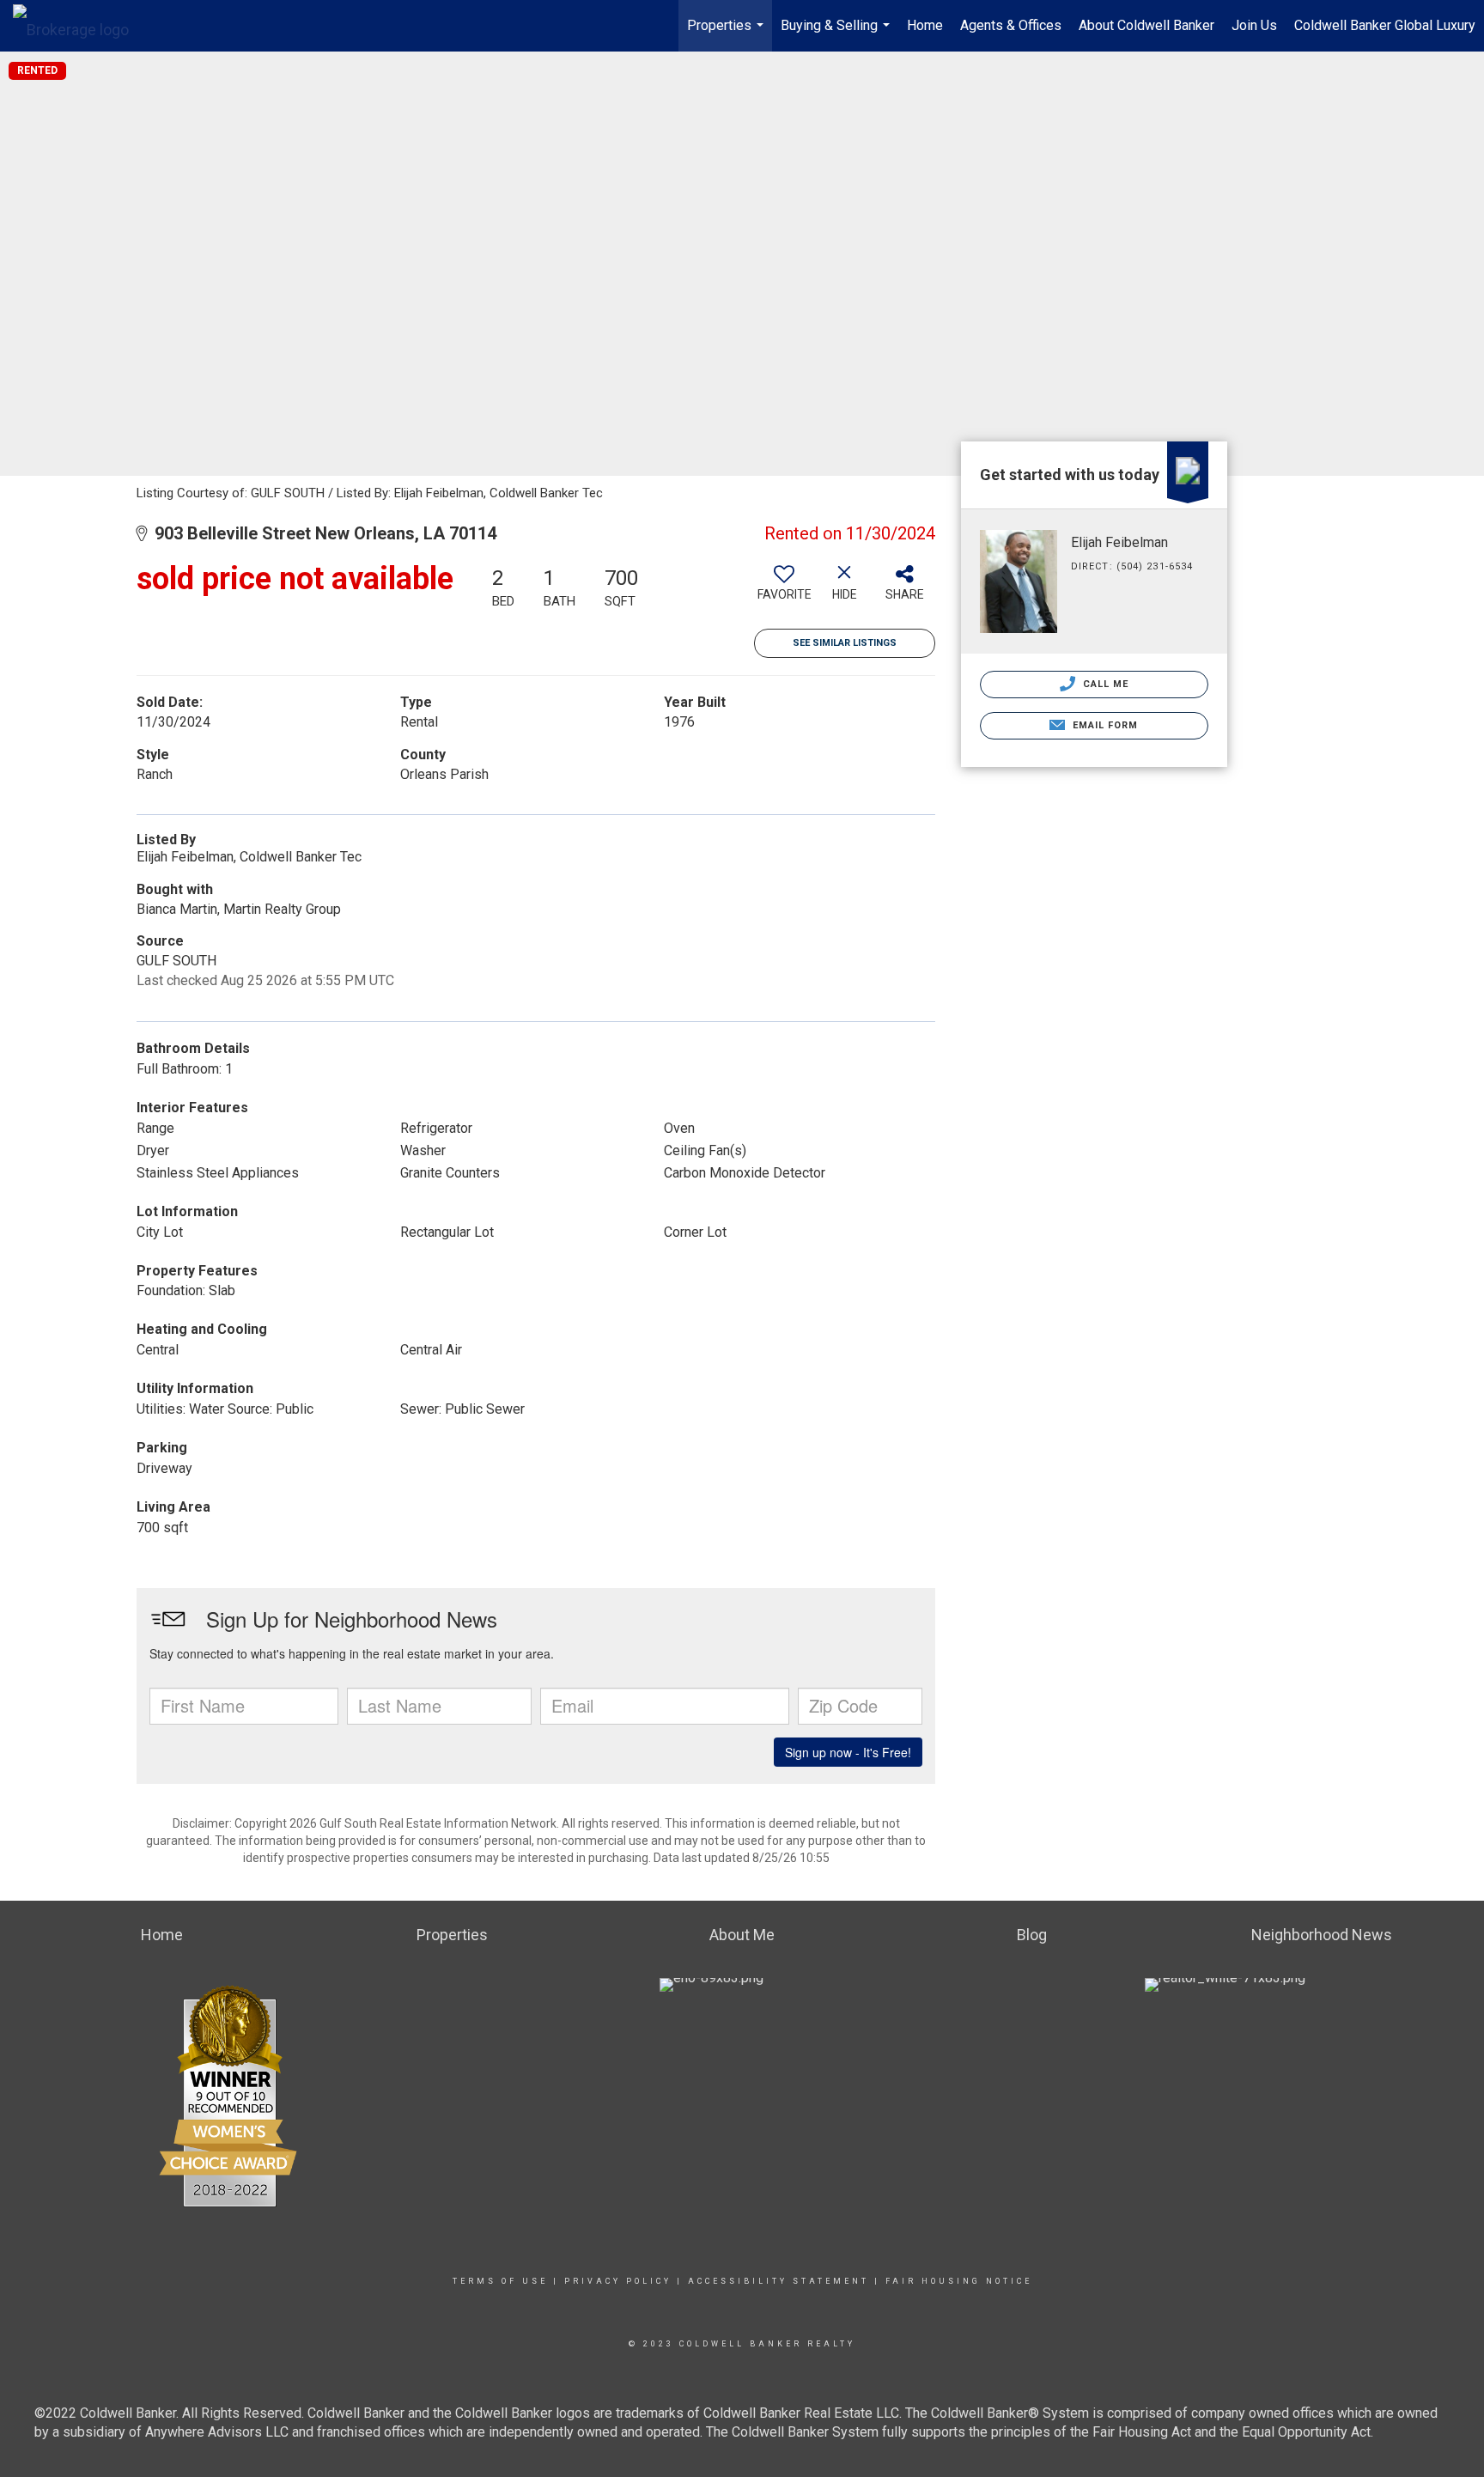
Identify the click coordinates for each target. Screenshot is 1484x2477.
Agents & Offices (1011, 25)
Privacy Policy (618, 2281)
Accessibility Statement (778, 2281)
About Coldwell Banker (1146, 25)
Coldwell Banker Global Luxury (1385, 25)
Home (925, 25)
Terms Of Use (500, 2281)
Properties (727, 34)
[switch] (784, 589)
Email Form (1103, 725)
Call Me (1104, 684)
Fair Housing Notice (959, 2281)
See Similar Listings (845, 643)
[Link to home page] (79, 26)
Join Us (1254, 25)
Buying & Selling (837, 34)
